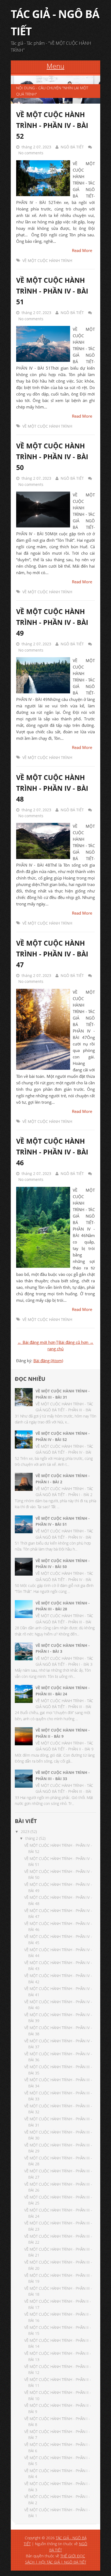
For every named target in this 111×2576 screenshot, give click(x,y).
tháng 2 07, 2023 (36, 147)
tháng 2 (32, 1838)
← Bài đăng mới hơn (37, 1342)
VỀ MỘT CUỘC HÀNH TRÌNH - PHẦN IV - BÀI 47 (52, 954)
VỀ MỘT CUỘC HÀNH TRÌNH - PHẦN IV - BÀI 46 (52, 1152)
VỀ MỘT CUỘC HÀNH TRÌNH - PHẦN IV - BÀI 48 (52, 788)
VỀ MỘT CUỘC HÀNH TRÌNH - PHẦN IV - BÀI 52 (52, 125)
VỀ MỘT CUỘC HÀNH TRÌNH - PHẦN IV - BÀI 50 (52, 456)
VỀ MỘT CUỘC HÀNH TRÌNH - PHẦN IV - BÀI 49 (52, 622)
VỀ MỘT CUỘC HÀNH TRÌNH (47, 260)
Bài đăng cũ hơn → (76, 1342)
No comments (31, 153)
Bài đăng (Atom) (48, 1361)
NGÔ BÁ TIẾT (72, 147)
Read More (82, 250)
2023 (25, 1832)
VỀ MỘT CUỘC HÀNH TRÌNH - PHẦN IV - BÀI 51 (52, 291)
